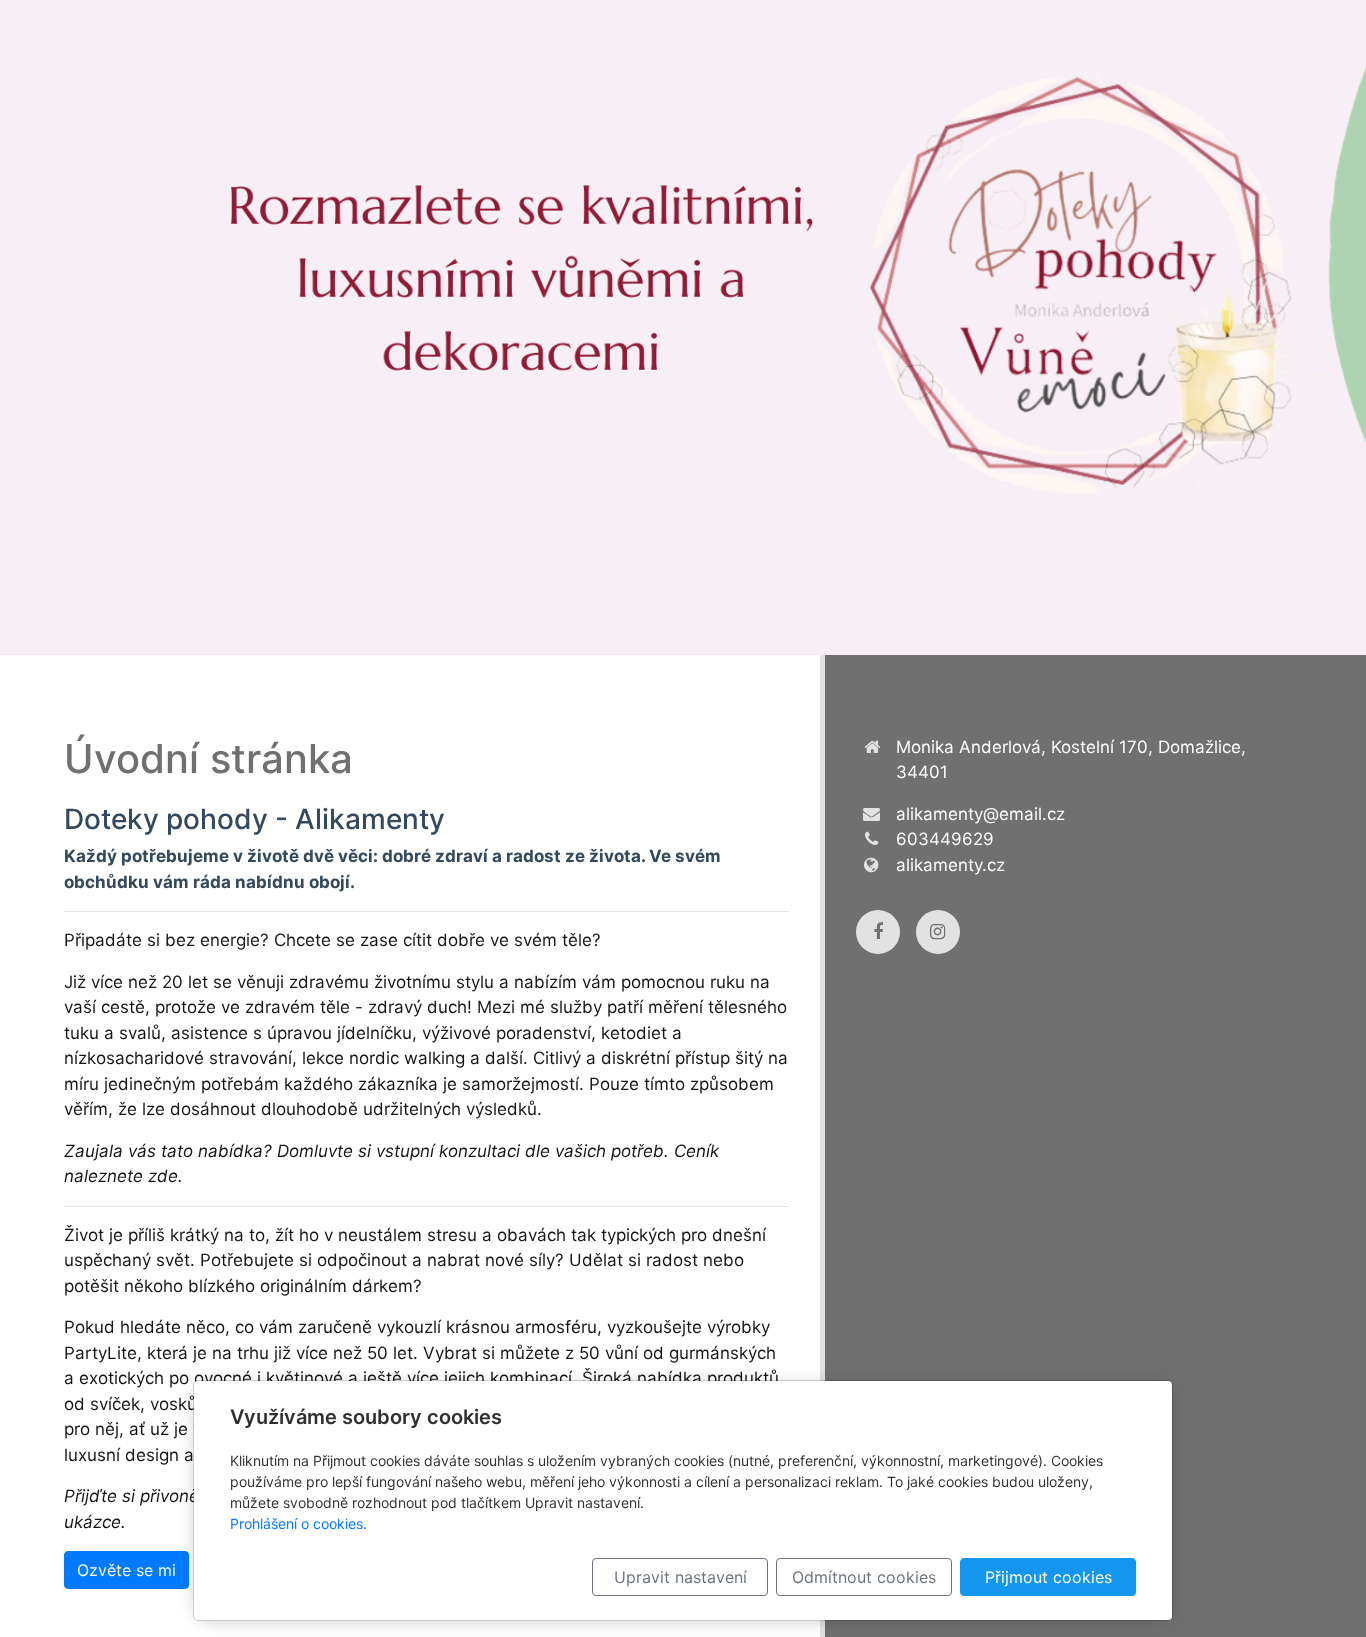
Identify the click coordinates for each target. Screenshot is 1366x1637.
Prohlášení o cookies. (298, 1523)
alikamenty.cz (950, 865)
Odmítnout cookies (864, 1577)
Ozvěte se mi (126, 1570)
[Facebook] (878, 932)
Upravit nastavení (680, 1577)
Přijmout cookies (1048, 1577)
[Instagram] (938, 932)
